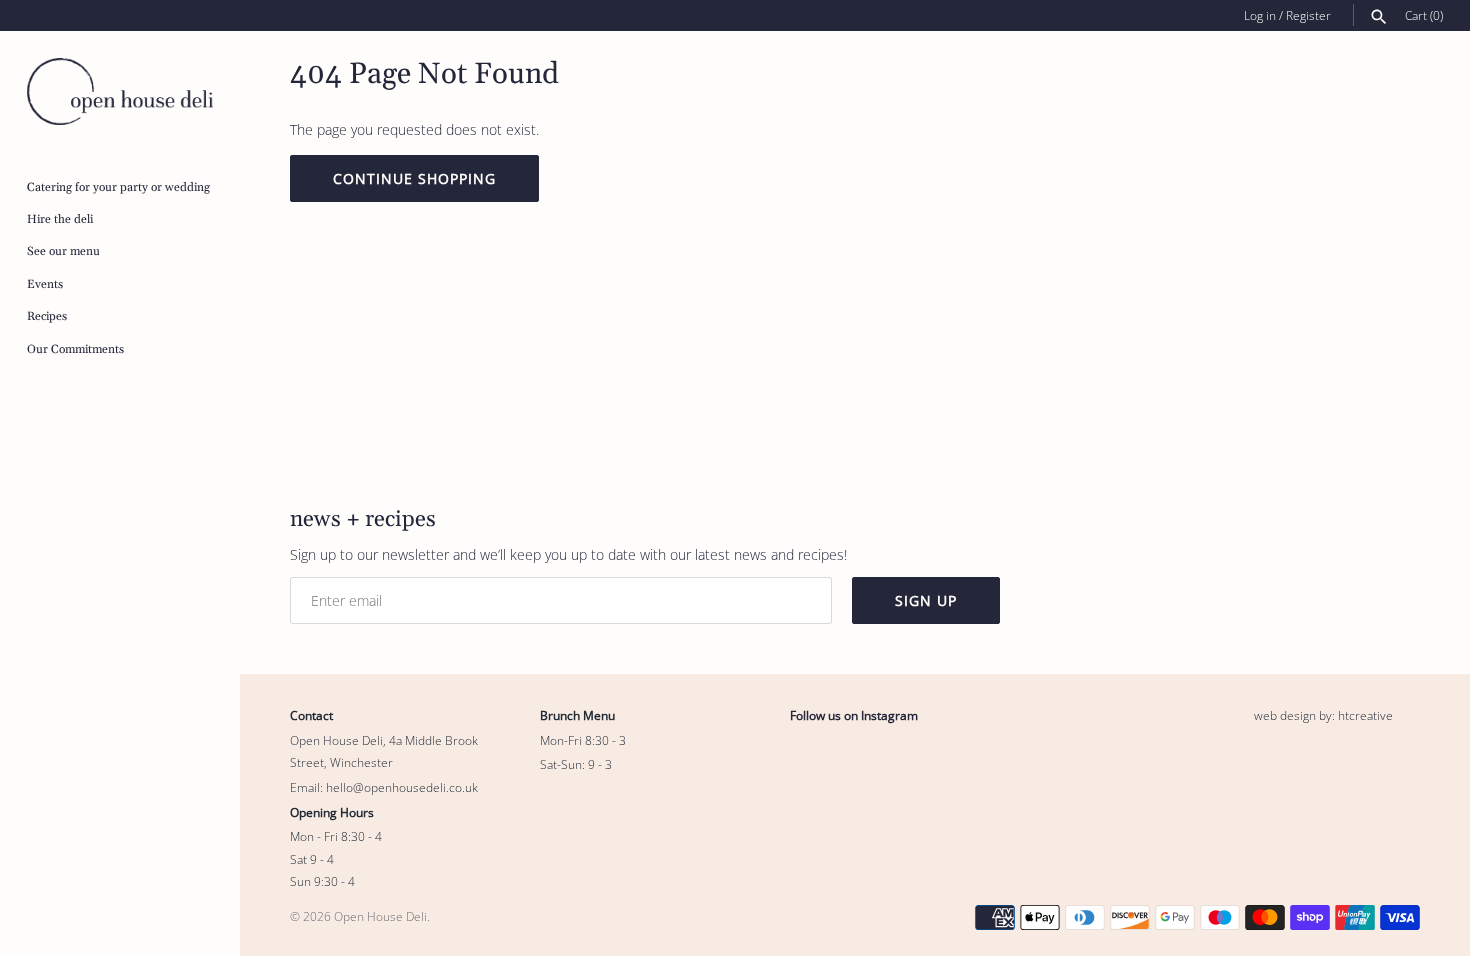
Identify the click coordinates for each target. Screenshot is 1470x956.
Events (45, 284)
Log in (1260, 15)
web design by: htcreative (1323, 715)
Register (1308, 15)
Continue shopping (414, 178)
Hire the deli (60, 219)
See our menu (63, 251)
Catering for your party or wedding (118, 187)
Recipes (47, 316)
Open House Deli (380, 916)
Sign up (926, 600)
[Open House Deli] (120, 91)
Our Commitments (75, 349)
